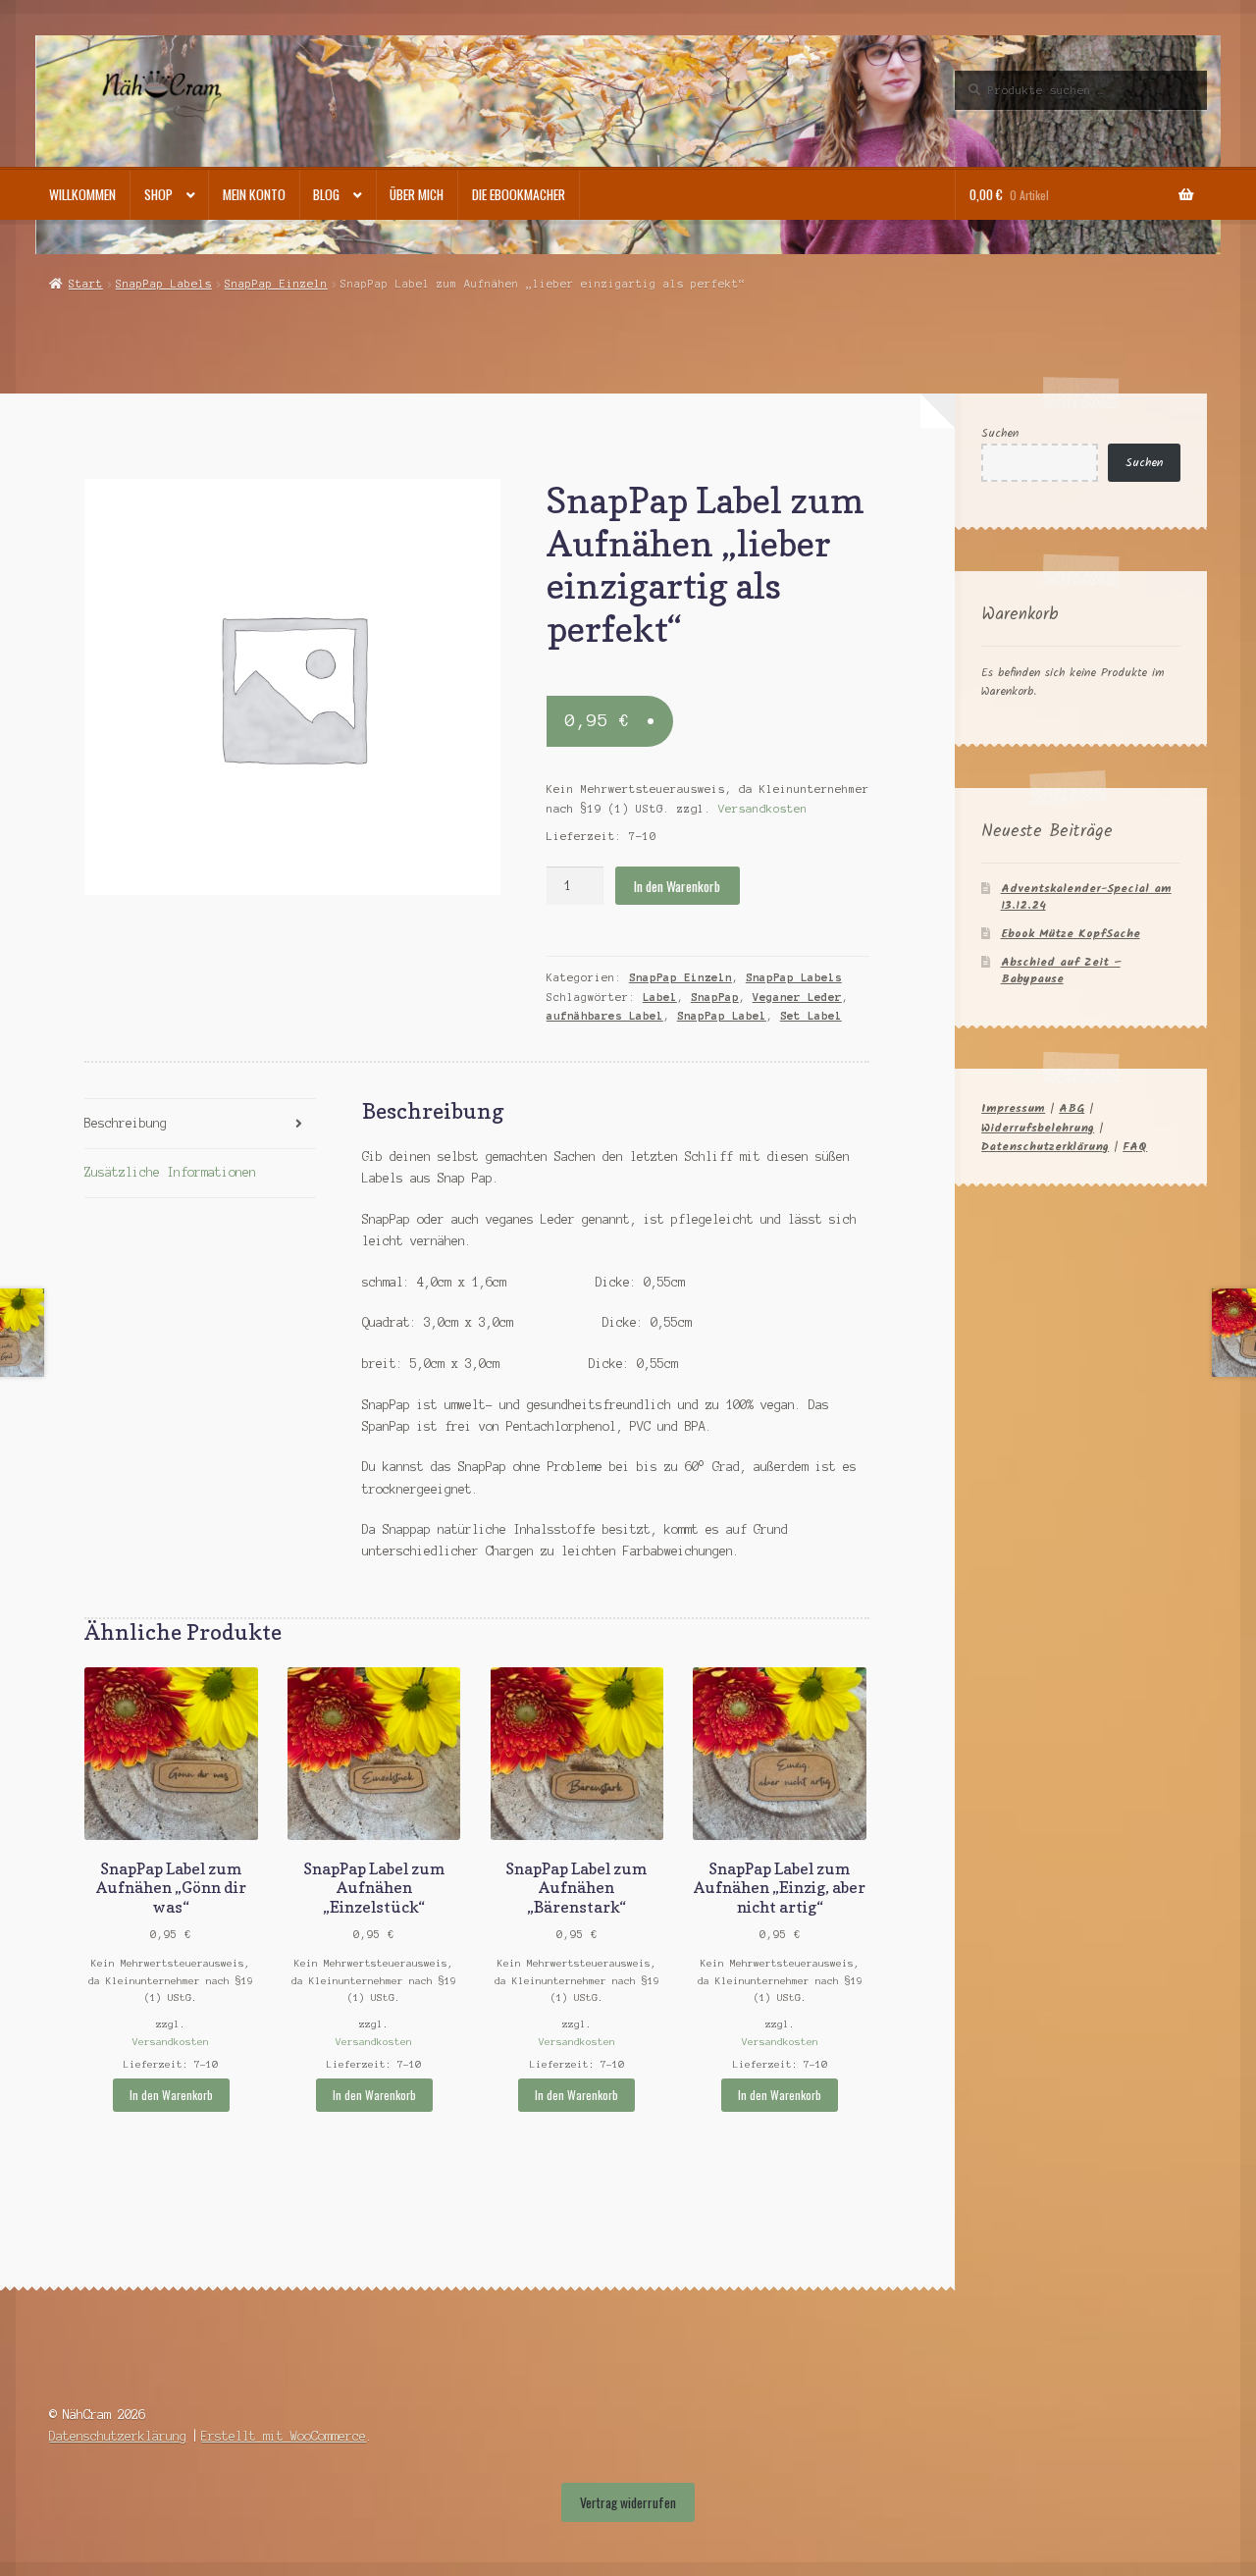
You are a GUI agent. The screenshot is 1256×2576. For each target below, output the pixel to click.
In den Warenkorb (677, 886)
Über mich (417, 194)
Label (660, 997)
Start (85, 284)
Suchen (1000, 433)
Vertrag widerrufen (628, 2502)
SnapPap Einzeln (276, 284)
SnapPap (715, 997)
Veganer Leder (797, 997)
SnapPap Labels (164, 284)
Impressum (1013, 1108)
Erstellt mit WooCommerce (284, 2436)
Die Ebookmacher (519, 194)
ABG (1072, 1108)
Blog (326, 194)
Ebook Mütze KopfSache (1071, 934)
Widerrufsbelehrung (1038, 1128)
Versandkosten (763, 809)
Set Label (811, 1016)
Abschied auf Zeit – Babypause (1061, 971)
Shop (158, 194)
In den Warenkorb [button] (171, 2095)
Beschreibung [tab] (126, 1123)
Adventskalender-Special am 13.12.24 (1086, 897)
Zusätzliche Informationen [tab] (170, 1172)
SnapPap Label (722, 1016)
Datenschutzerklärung (1045, 1147)
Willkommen (82, 194)
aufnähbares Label (605, 1016)
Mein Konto (254, 194)
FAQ (1135, 1147)
